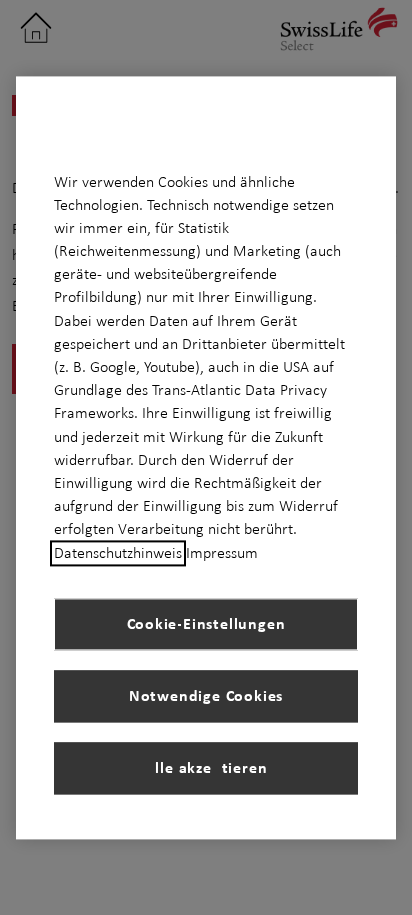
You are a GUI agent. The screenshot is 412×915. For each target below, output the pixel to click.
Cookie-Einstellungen (206, 624)
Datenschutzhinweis (118, 553)
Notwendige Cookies (206, 696)
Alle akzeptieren (206, 768)
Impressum (222, 553)
